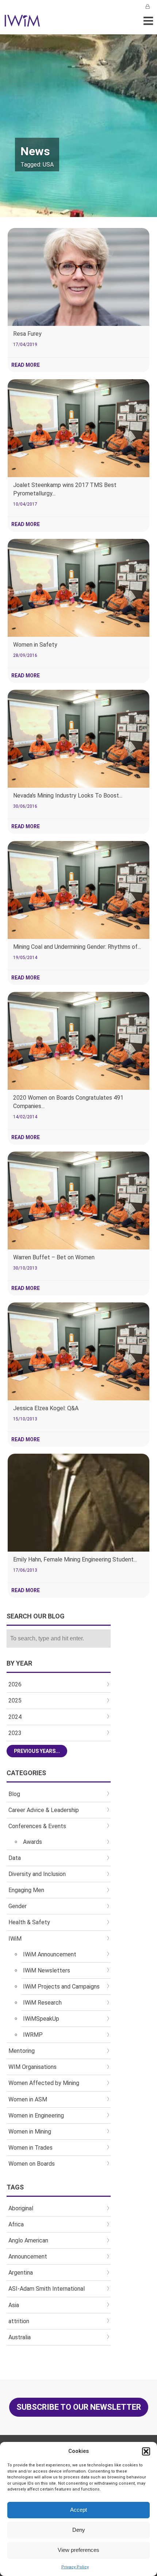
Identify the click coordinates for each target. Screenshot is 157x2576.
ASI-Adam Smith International (47, 2289)
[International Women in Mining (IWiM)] (22, 23)
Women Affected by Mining (44, 2083)
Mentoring (22, 2051)
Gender (18, 1906)
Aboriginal (21, 2208)
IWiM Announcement (50, 1954)
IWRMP (33, 2035)
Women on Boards (32, 2164)
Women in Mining (30, 2132)
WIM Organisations (32, 2067)
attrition (19, 2321)
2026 (15, 1684)
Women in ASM (28, 2099)
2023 (15, 1733)
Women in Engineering (36, 2115)
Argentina (21, 2273)
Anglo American (28, 2240)
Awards (32, 1842)
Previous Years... (37, 1751)
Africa (16, 2224)
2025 (15, 1700)
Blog (14, 1794)
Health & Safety (29, 1922)
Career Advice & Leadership (44, 1810)
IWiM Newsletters (47, 1970)
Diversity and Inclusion (37, 1874)
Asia (14, 2305)
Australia (20, 2337)
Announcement (28, 2257)
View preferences (78, 2550)
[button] (146, 2451)
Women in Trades (30, 2148)
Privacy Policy (75, 2567)
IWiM (15, 1939)
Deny (79, 2530)
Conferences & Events (37, 1826)
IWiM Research (42, 2003)
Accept (78, 2510)
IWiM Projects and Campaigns (61, 1987)
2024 (15, 1717)
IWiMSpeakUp (41, 2019)
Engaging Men (26, 1890)
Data (15, 1858)
